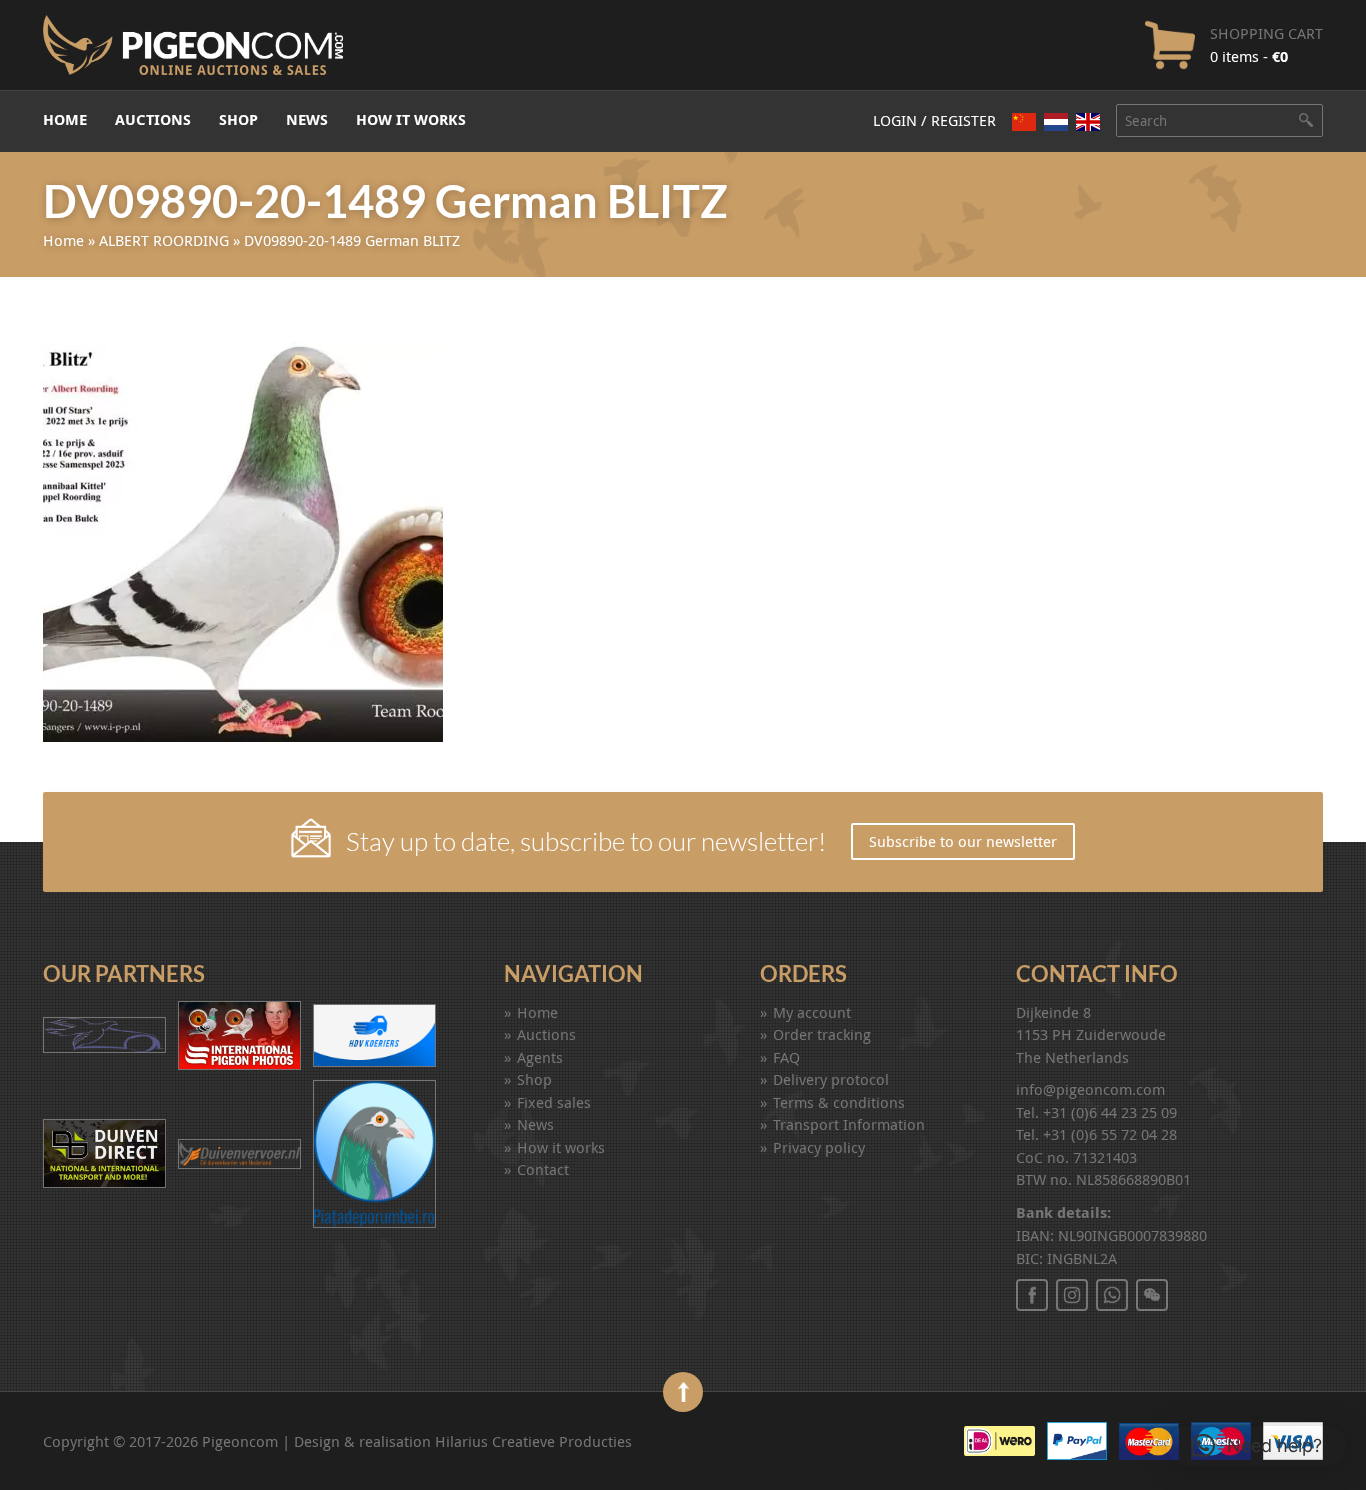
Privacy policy (819, 1147)
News (307, 119)
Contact (543, 1169)
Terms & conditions (839, 1102)
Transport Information (849, 1124)
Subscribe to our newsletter (963, 841)
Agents (540, 1057)
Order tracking (822, 1034)
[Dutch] (1056, 121)
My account (812, 1012)
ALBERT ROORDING (164, 240)
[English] (1088, 122)
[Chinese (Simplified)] (1024, 121)
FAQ (786, 1057)
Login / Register (934, 120)
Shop (238, 119)
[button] (1256, 1446)
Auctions (153, 119)
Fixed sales (554, 1102)
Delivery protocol (831, 1079)
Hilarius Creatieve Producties (533, 1441)
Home (65, 119)
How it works (411, 119)
